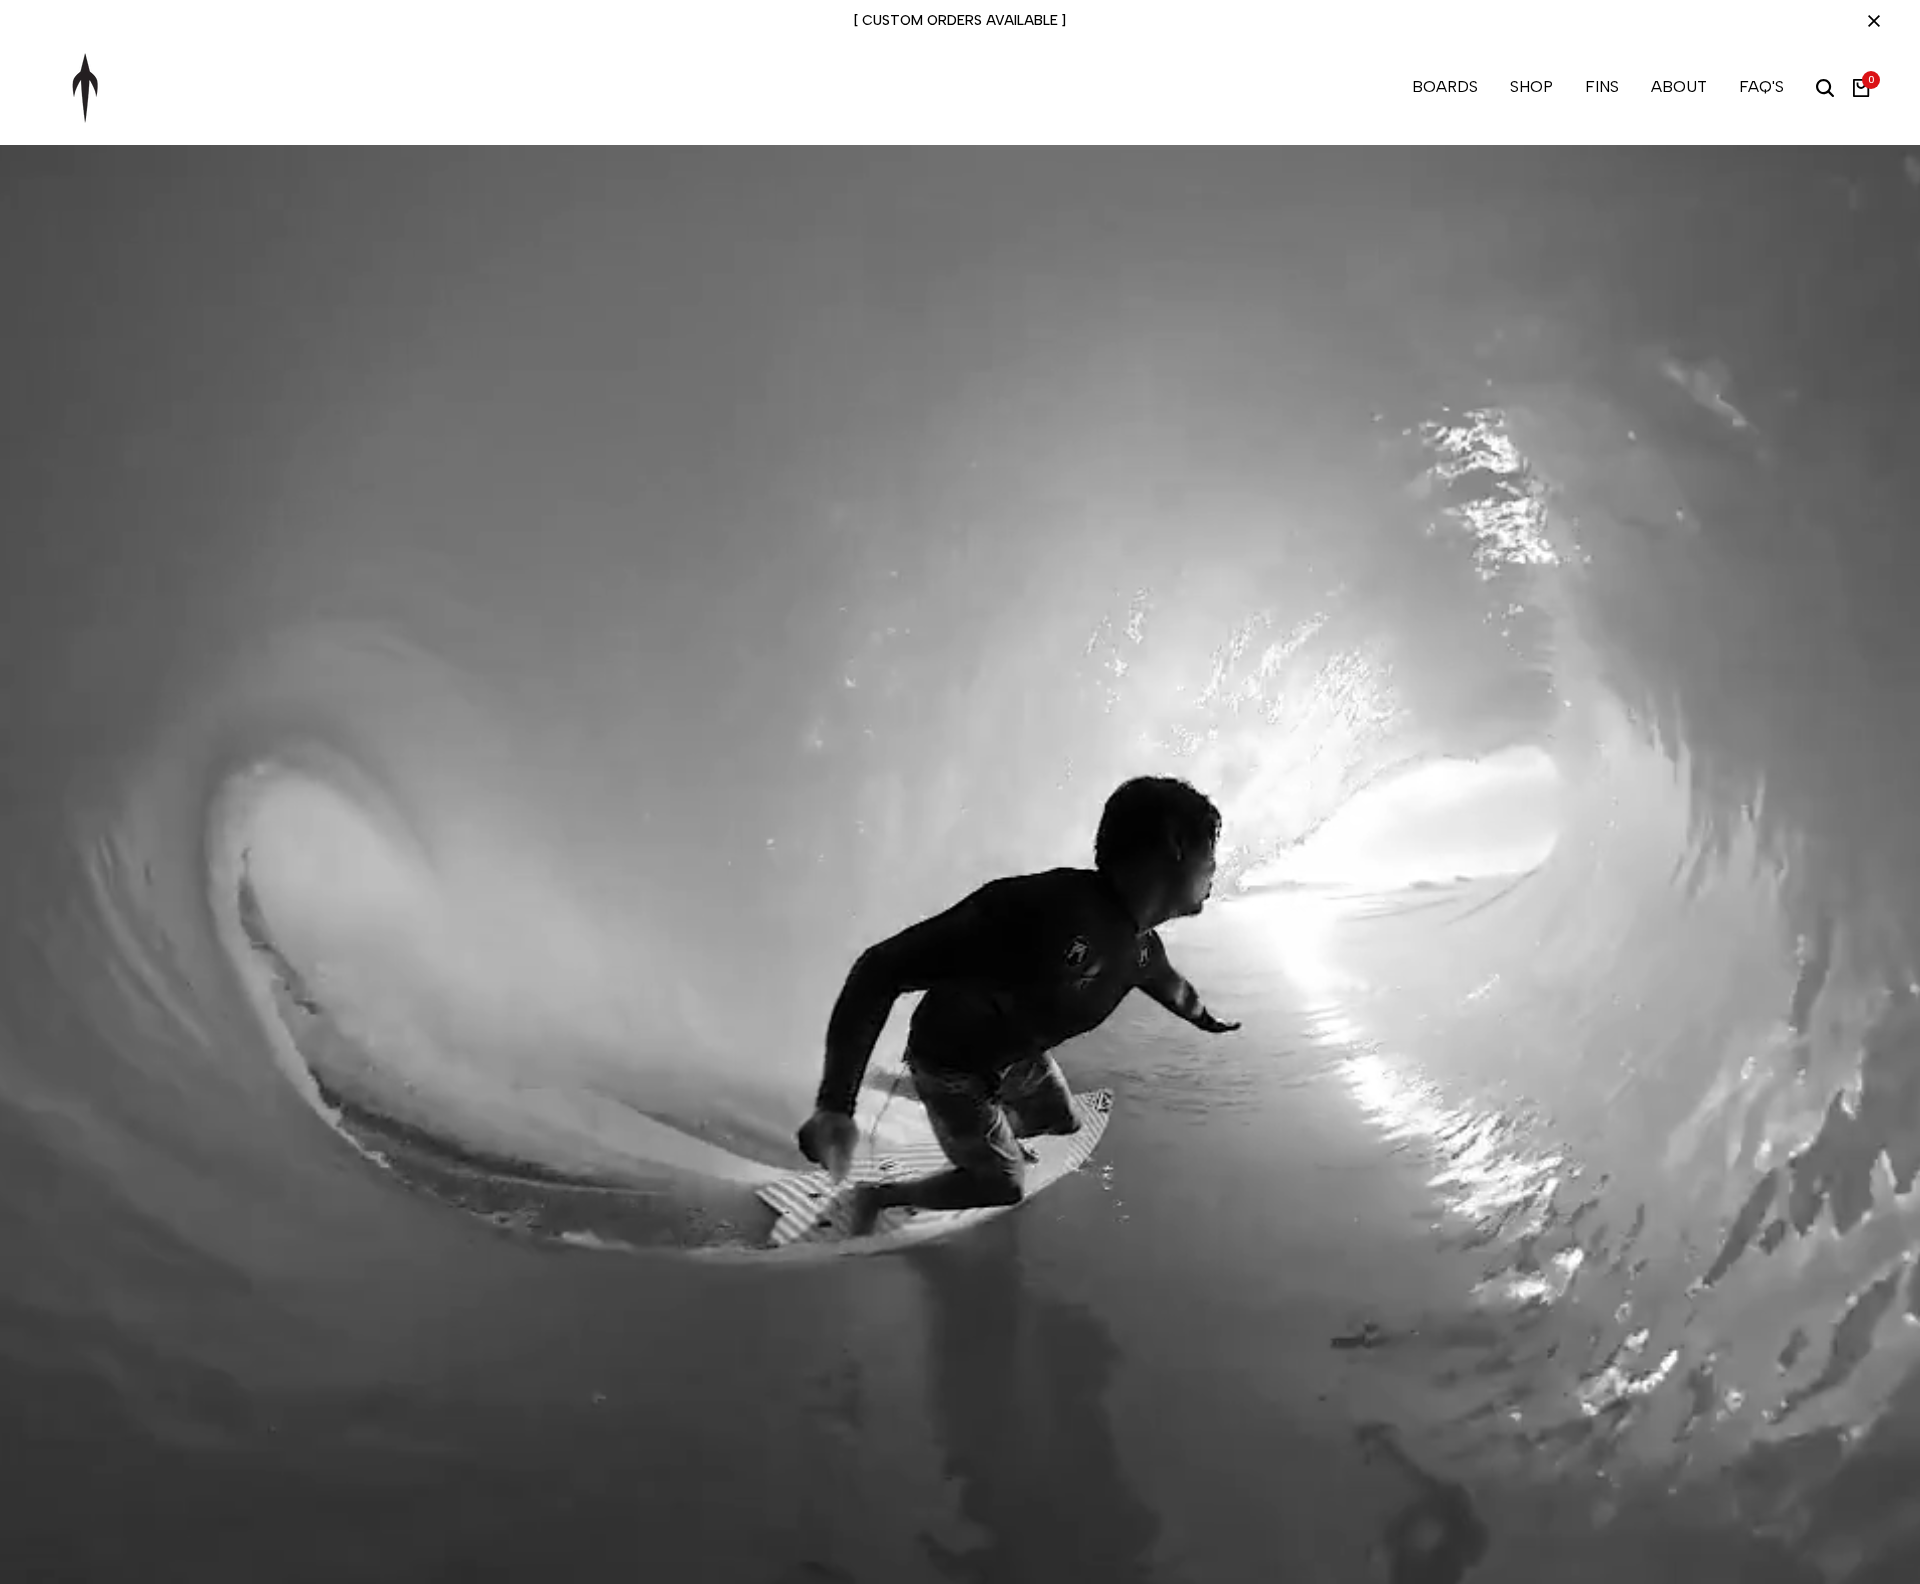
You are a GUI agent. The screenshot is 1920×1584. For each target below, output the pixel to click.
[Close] (1870, 21)
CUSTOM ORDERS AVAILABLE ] (964, 20)
